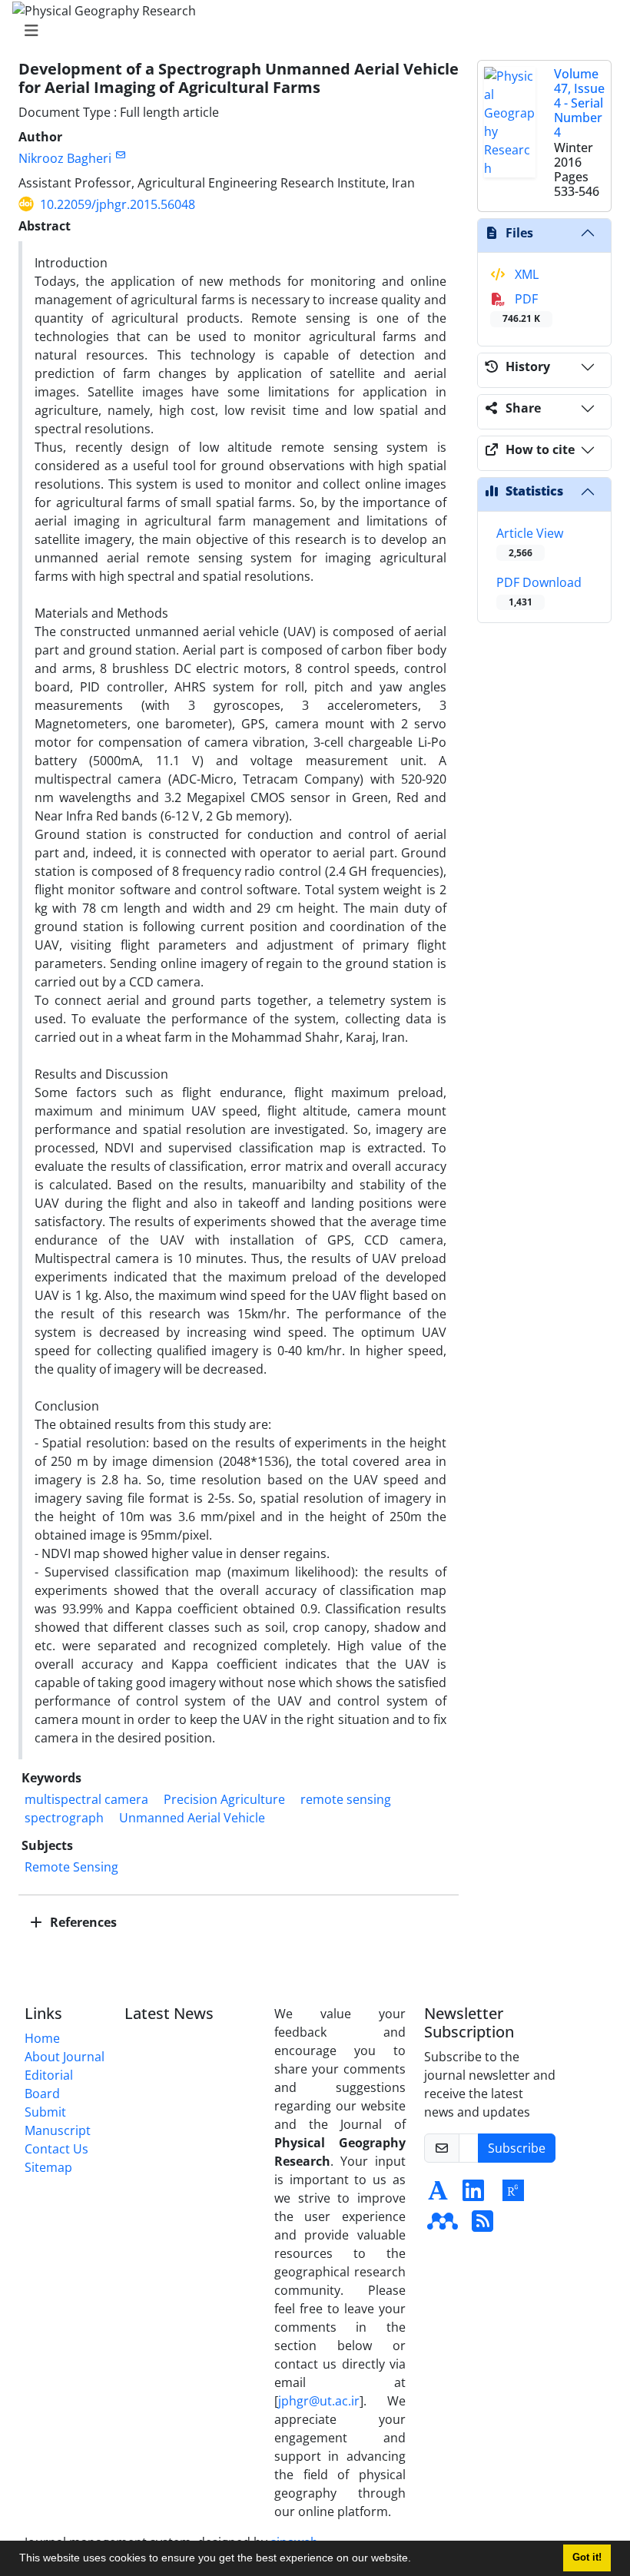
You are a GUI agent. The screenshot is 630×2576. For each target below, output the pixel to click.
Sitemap (48, 2167)
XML (525, 274)
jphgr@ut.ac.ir (319, 2401)
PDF (521, 308)
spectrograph (64, 1818)
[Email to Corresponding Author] (120, 155)
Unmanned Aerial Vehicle (192, 1818)
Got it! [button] (587, 2558)
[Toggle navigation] (310, 31)
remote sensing (346, 1799)
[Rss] (482, 2226)
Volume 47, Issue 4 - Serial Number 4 (579, 103)
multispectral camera (86, 1799)
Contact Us (56, 2149)
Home (42, 2038)
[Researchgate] (513, 2195)
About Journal (65, 2057)
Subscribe (517, 2148)
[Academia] (438, 2195)
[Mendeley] (443, 2226)
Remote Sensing (71, 1867)
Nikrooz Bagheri (65, 158)
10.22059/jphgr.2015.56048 (118, 204)
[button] (416, 2560)
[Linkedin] (473, 2195)
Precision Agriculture (224, 1799)
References (82, 1922)
